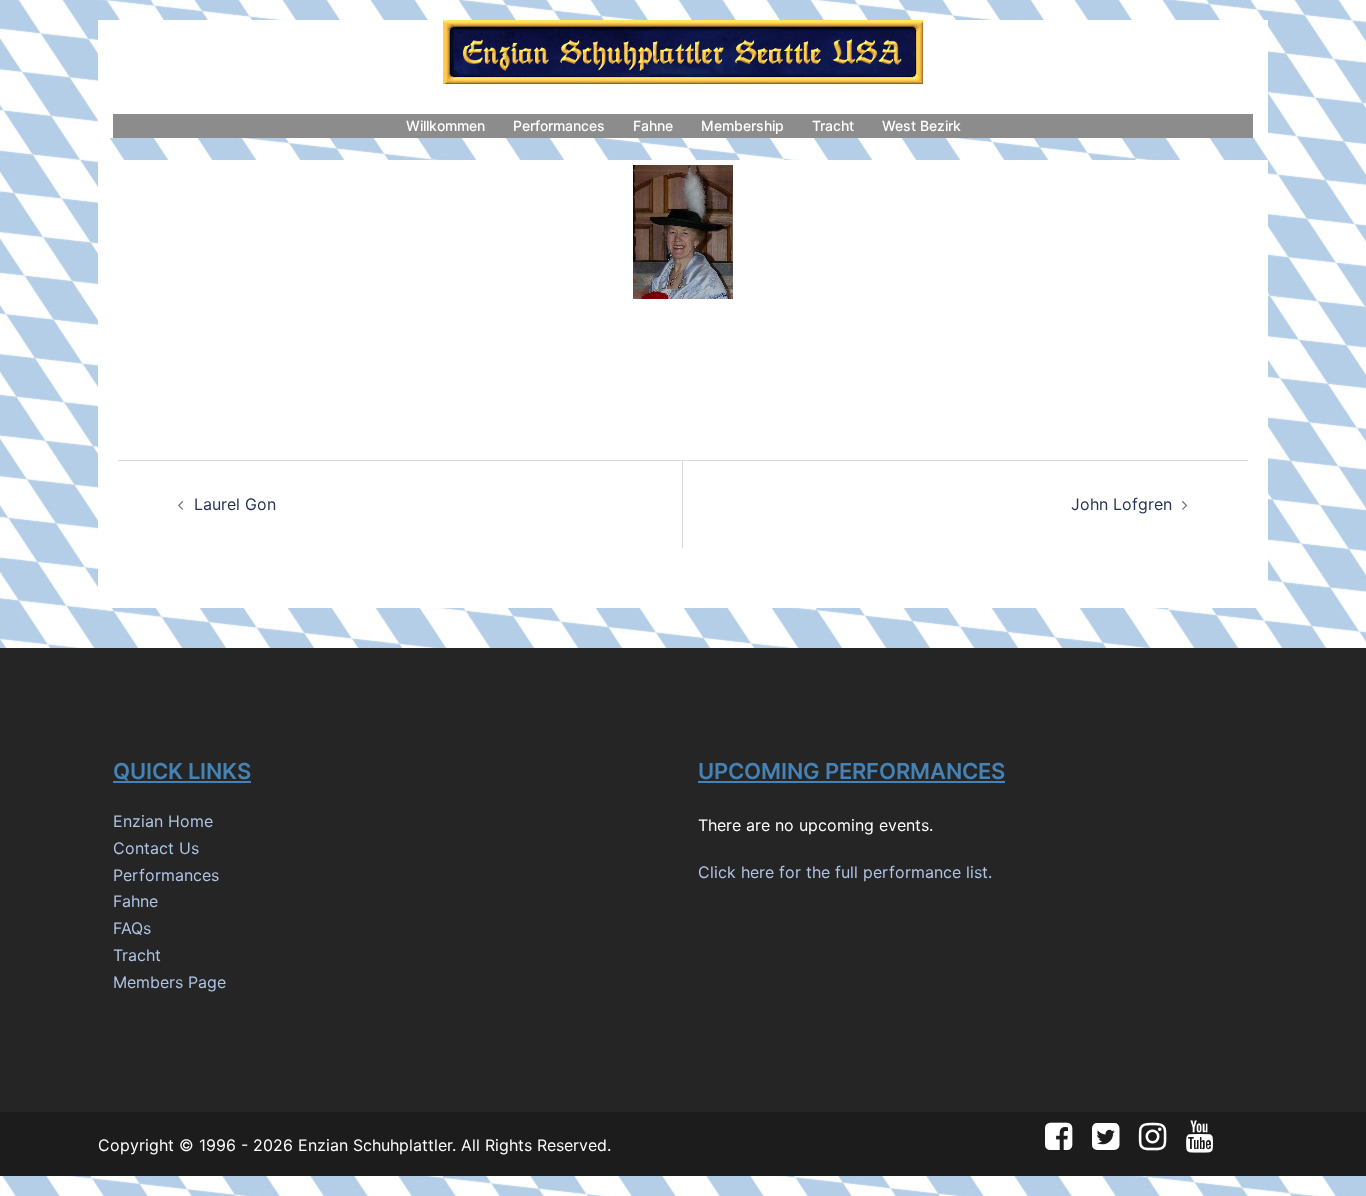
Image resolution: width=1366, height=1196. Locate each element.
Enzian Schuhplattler (375, 1145)
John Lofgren (1121, 504)
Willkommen (445, 125)
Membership (742, 125)
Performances (559, 125)
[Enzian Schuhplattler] (683, 58)
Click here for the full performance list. (845, 872)
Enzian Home (163, 821)
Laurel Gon (235, 504)
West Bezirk (921, 125)
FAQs (132, 928)
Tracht (833, 125)
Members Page (169, 982)
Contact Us (156, 848)
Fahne (653, 125)
